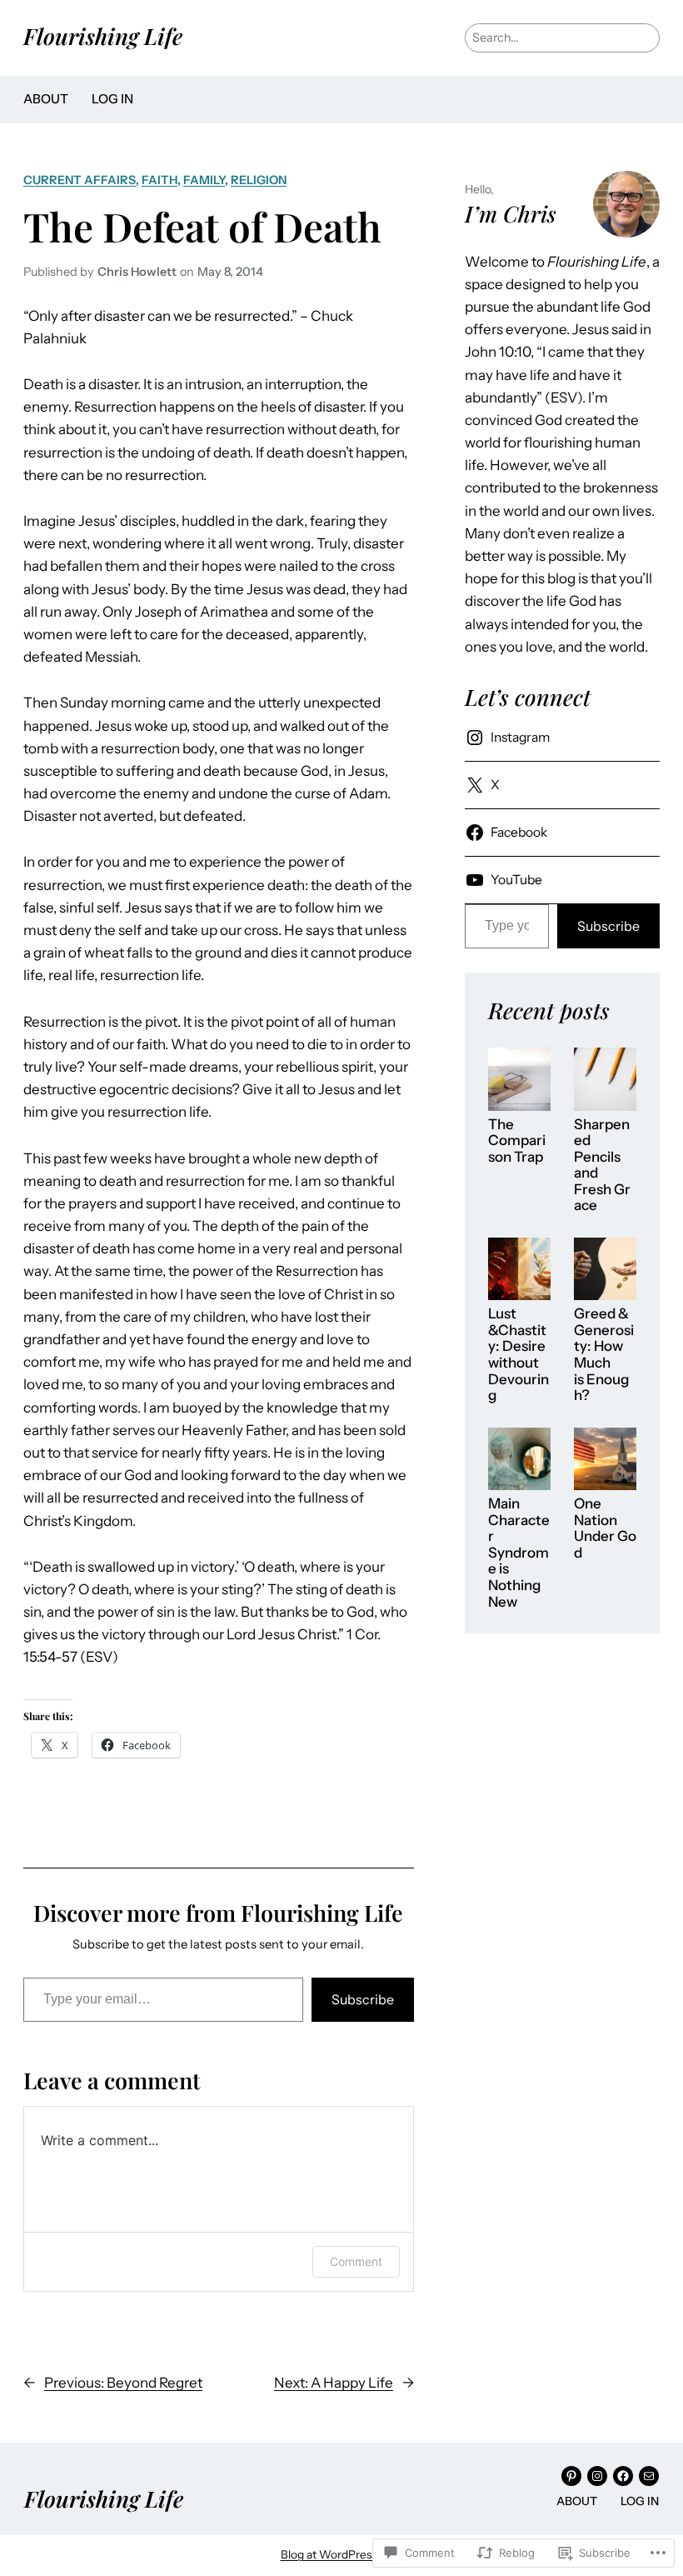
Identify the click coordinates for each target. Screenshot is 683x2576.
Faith (160, 180)
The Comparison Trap (517, 1141)
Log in (112, 99)
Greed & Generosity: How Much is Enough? (604, 1355)
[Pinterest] (571, 2476)
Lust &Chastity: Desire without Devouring (518, 1355)
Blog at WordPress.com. (342, 2554)
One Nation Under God (605, 1528)
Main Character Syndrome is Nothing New (519, 1553)
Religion (259, 180)
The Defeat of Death (202, 226)
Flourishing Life (103, 36)
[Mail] (649, 2476)
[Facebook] (623, 2476)
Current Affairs (80, 180)
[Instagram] (597, 2476)
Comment (356, 2261)
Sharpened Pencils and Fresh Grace (602, 1165)
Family (204, 180)
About (46, 99)
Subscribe (363, 1999)
